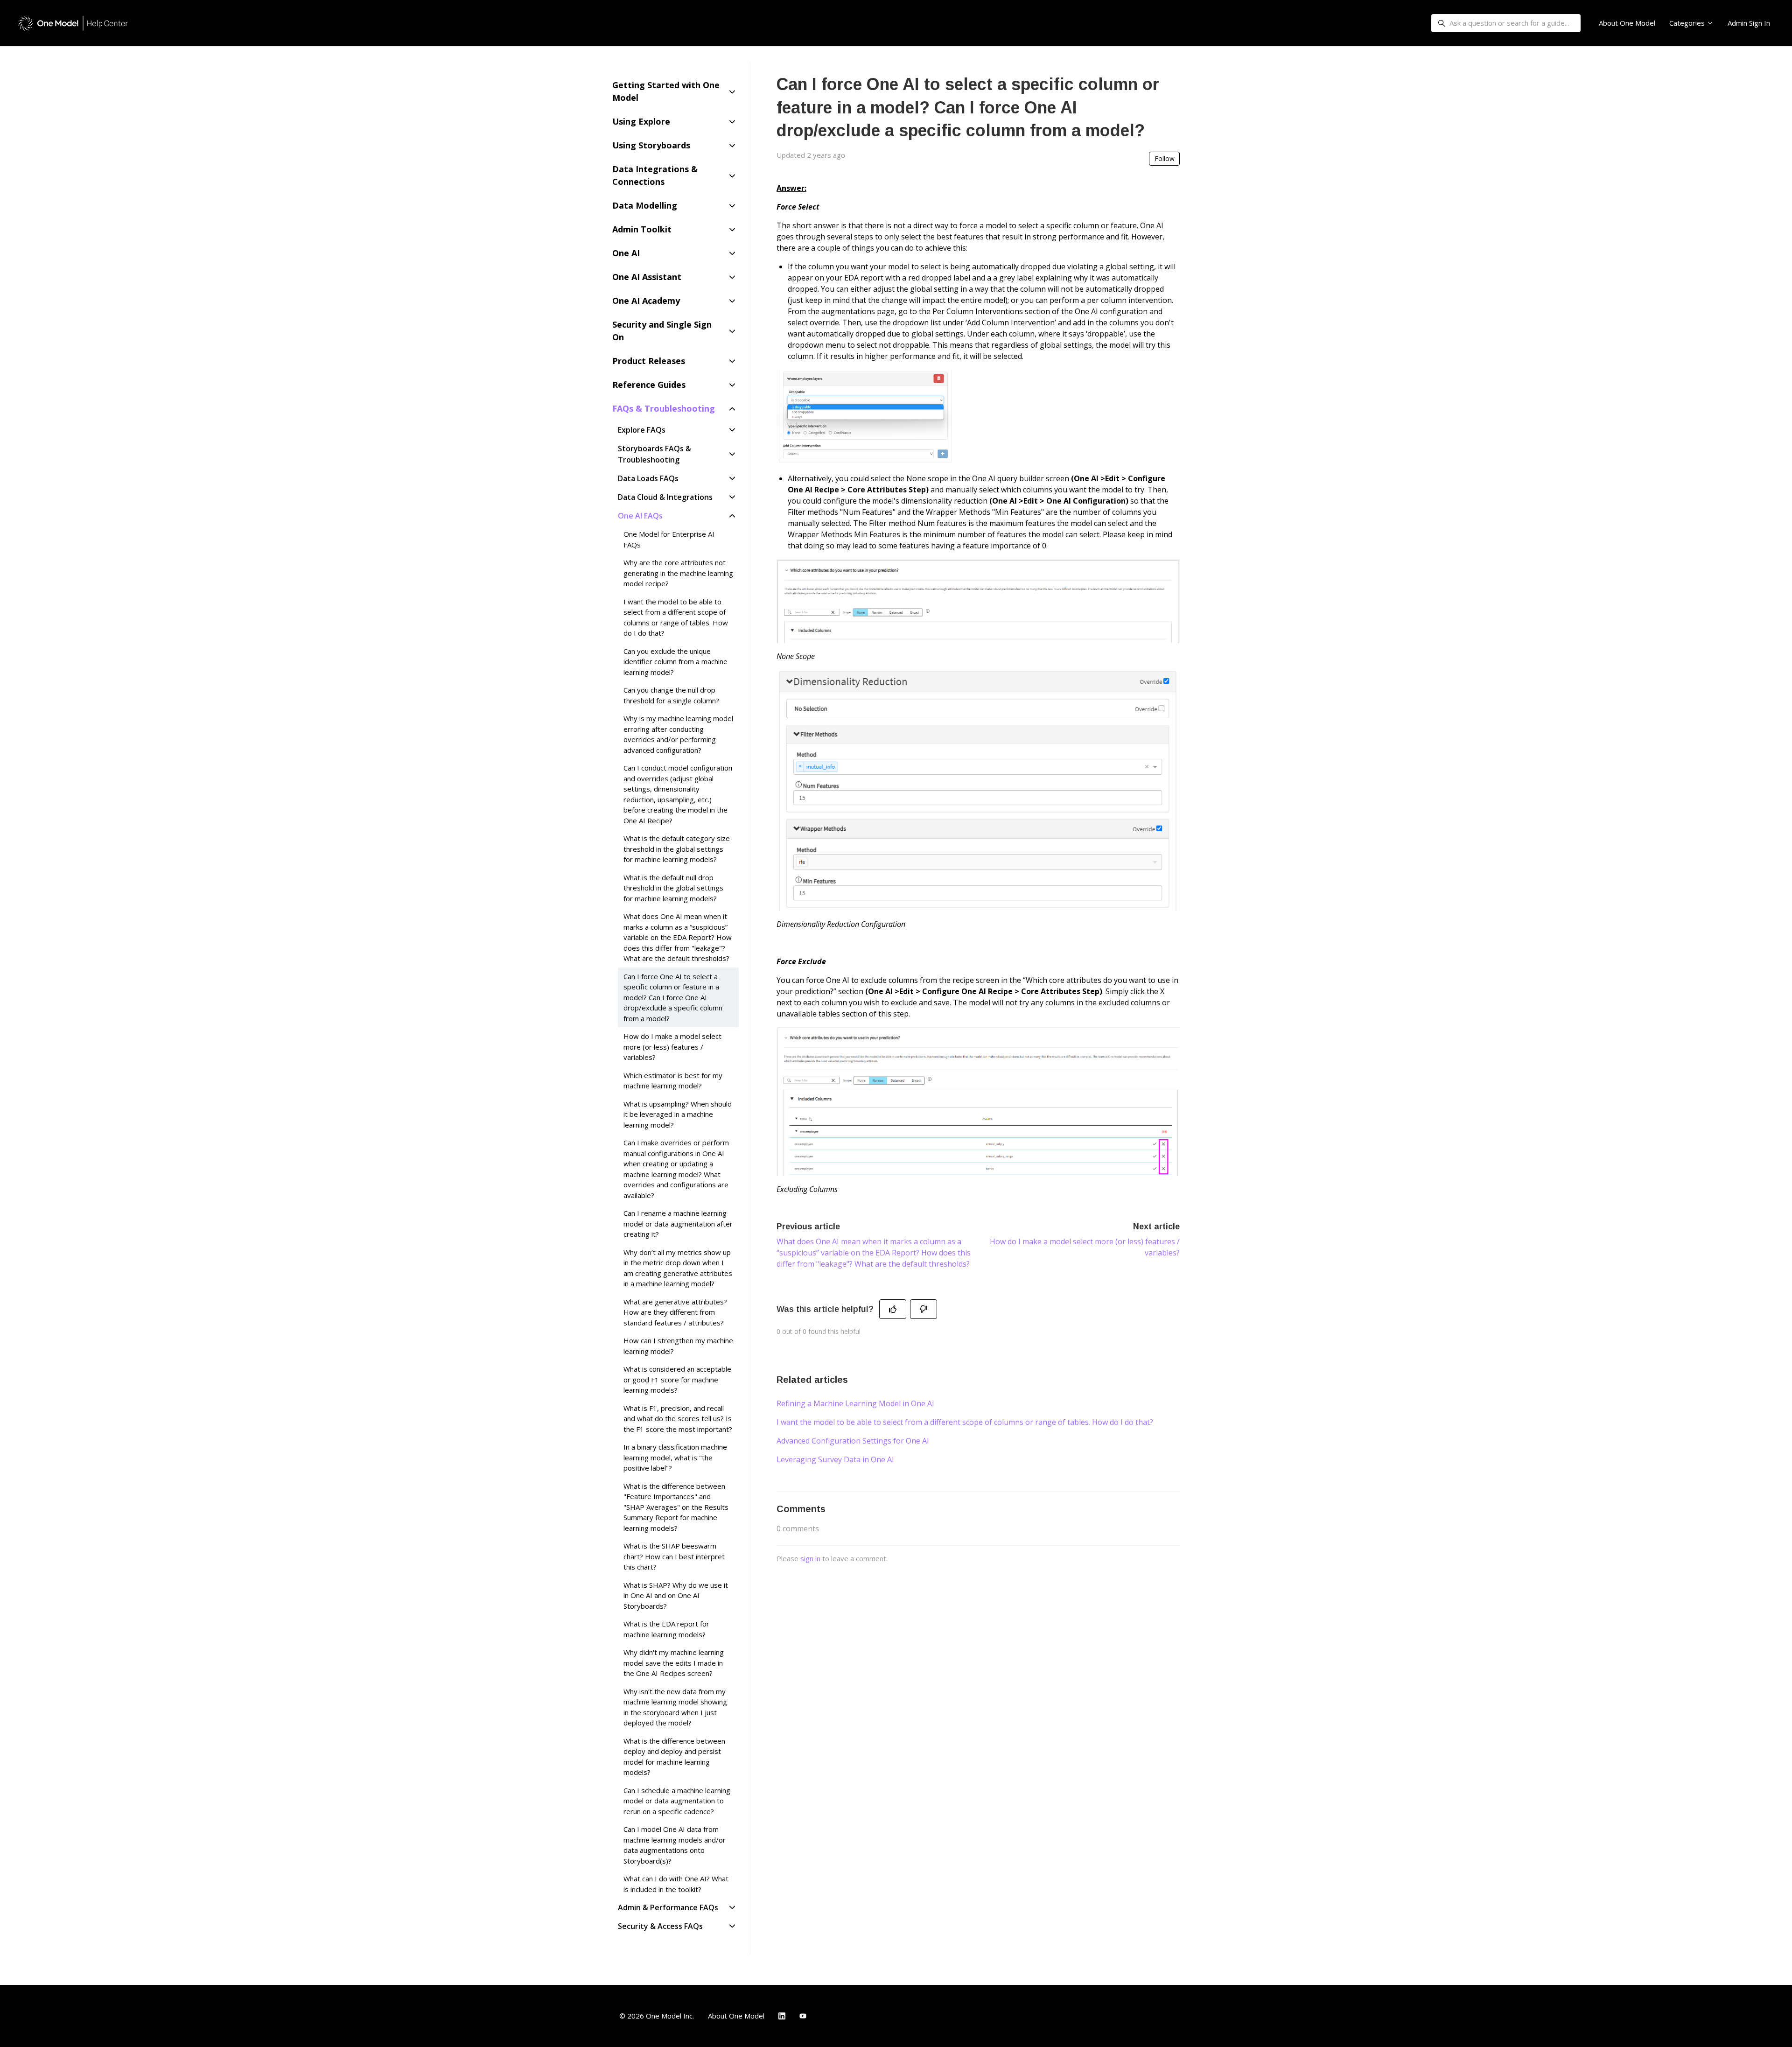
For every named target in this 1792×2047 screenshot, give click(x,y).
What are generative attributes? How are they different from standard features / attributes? (675, 1312)
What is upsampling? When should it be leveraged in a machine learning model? (678, 1114)
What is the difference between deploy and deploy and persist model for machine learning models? (674, 1757)
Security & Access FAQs (660, 1926)
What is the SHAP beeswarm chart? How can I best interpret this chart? (674, 1556)
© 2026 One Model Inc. (657, 2016)
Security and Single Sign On (662, 331)
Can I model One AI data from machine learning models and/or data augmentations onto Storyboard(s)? (675, 1845)
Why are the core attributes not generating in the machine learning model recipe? (678, 573)
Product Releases (649, 361)
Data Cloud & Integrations (665, 497)
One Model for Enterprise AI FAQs (669, 539)
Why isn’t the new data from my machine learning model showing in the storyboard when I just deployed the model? (675, 1707)
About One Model (1627, 23)
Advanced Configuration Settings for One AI (853, 1441)
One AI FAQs (640, 516)
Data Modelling (645, 205)
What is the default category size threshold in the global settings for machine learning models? (677, 849)
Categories (1688, 23)
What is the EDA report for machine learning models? (666, 1629)
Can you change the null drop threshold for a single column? (671, 695)
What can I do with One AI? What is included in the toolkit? (676, 1884)
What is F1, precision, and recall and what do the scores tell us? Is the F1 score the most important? (678, 1419)
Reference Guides (649, 385)
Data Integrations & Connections (655, 175)
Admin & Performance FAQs (668, 1907)
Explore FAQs (642, 430)
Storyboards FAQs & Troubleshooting (654, 454)
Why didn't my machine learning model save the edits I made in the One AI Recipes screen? (674, 1663)
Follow (1165, 158)
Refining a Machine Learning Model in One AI (855, 1403)
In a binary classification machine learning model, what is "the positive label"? (675, 1457)
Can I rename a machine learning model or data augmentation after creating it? (678, 1223)
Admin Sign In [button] (1749, 23)
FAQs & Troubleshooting (664, 408)
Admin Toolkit (642, 229)
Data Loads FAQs (648, 478)
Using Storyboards (651, 145)
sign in (810, 1558)
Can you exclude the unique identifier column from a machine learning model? (675, 662)
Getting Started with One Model (666, 91)
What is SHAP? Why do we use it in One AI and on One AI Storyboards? (676, 1595)
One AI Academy (646, 301)
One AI (626, 253)
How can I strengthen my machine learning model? (678, 1346)
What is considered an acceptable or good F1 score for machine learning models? (677, 1379)
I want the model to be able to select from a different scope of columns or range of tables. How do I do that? (965, 1422)
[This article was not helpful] (924, 1309)
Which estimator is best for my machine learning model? (673, 1081)
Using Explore (641, 121)
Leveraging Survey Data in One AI (835, 1459)
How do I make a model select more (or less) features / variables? (672, 1047)
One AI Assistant (647, 277)
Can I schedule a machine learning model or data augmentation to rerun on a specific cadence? (677, 1801)
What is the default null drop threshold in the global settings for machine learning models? (673, 888)
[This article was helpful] (893, 1309)
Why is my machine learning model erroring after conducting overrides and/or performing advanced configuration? (678, 734)
